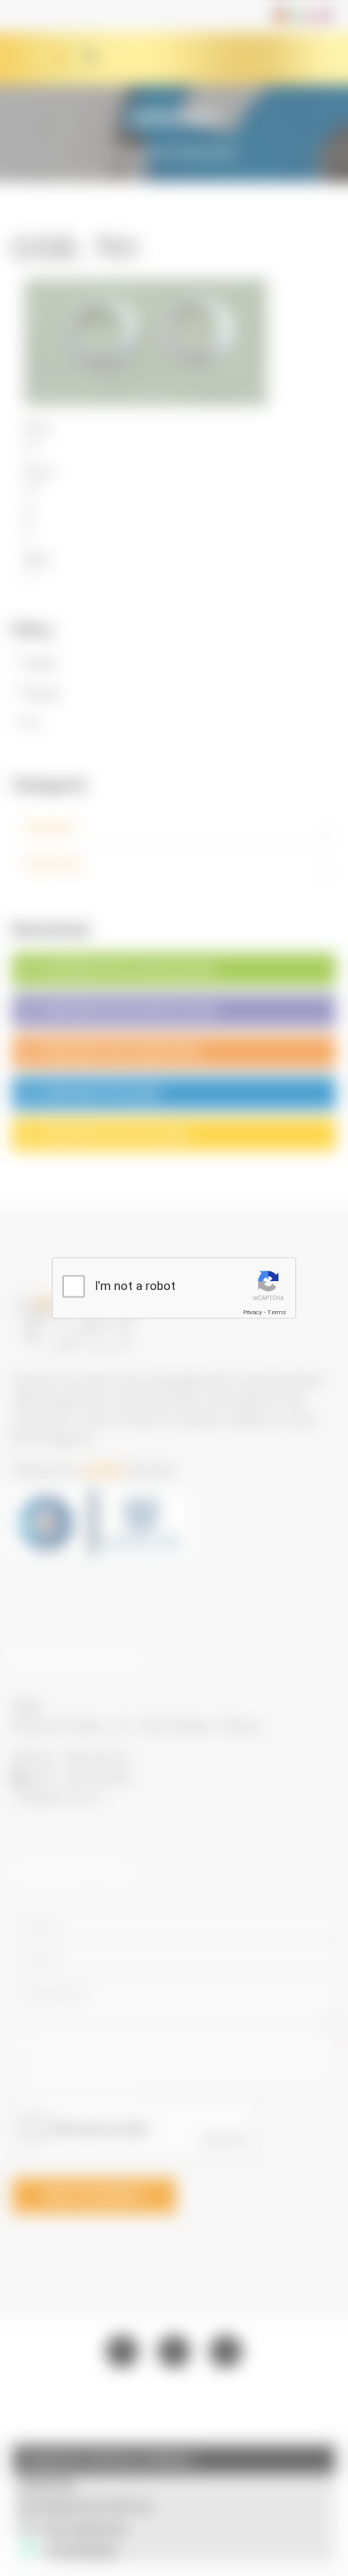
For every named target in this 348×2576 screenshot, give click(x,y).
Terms (277, 1312)
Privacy (253, 1312)
